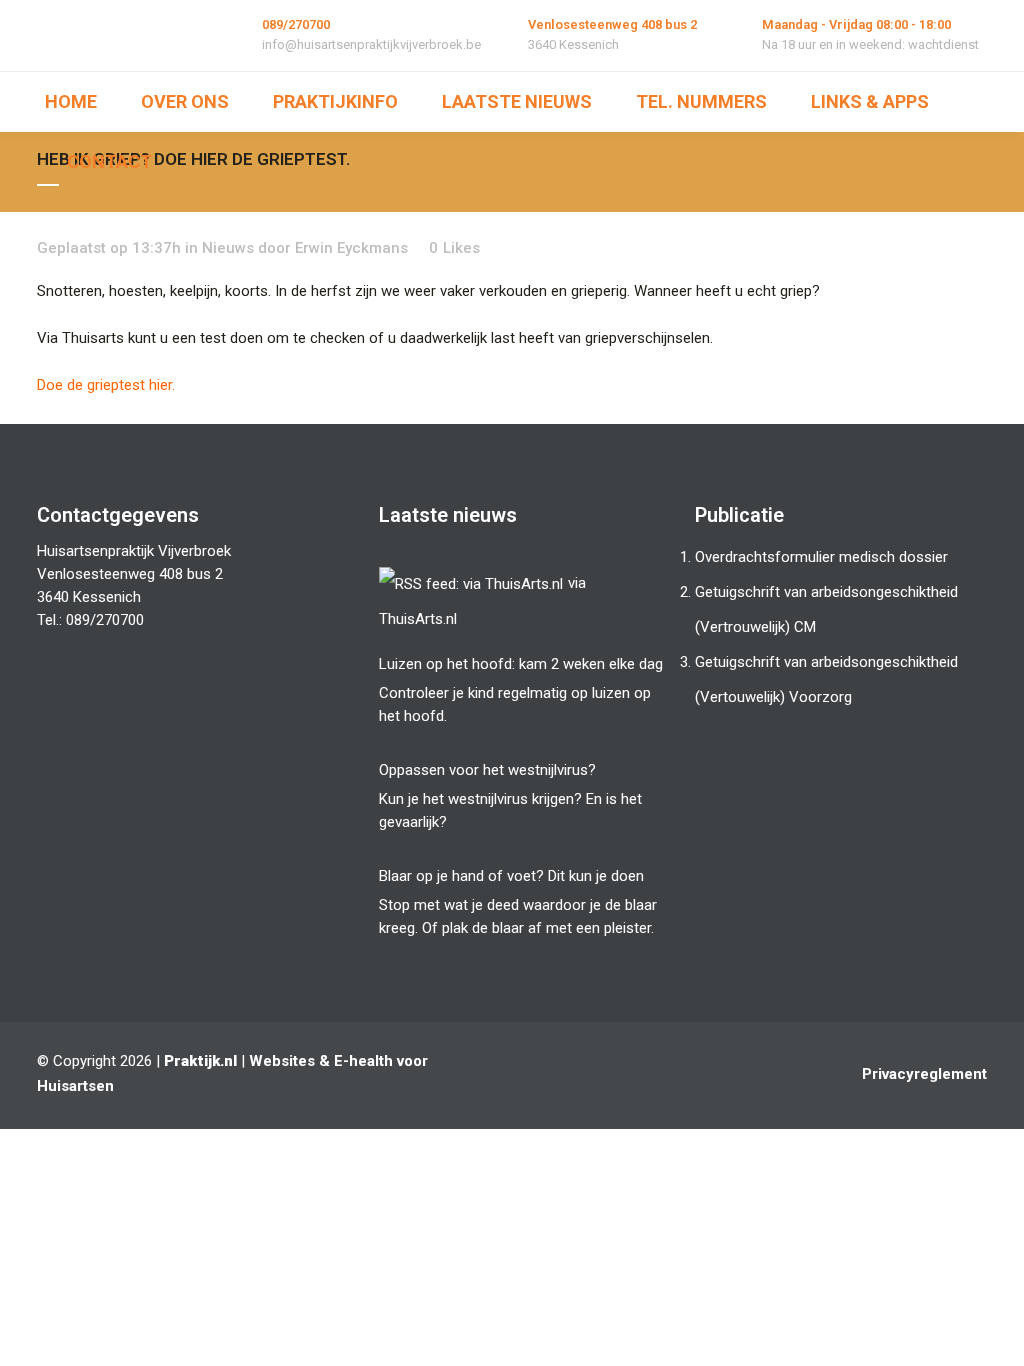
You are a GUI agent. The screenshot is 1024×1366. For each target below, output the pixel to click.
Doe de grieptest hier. (106, 385)
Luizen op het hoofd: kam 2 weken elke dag (521, 664)
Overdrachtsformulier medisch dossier (821, 557)
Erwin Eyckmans (351, 248)
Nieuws (228, 248)
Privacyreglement (924, 1074)
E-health (363, 1061)
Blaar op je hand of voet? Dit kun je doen (511, 876)
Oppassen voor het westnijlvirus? (487, 770)
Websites (282, 1061)
